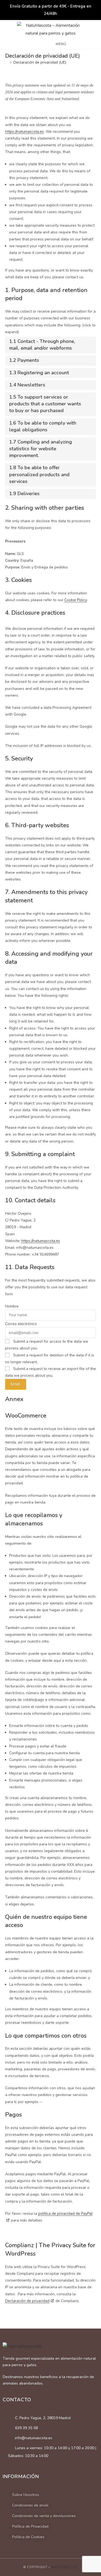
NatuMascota (65, 2567)
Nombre (12, 1306)
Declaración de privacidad (27, 2301)
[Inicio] (7, 62)
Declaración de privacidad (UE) (40, 62)
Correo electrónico (21, 1324)
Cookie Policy (76, 600)
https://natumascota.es (25, 132)
